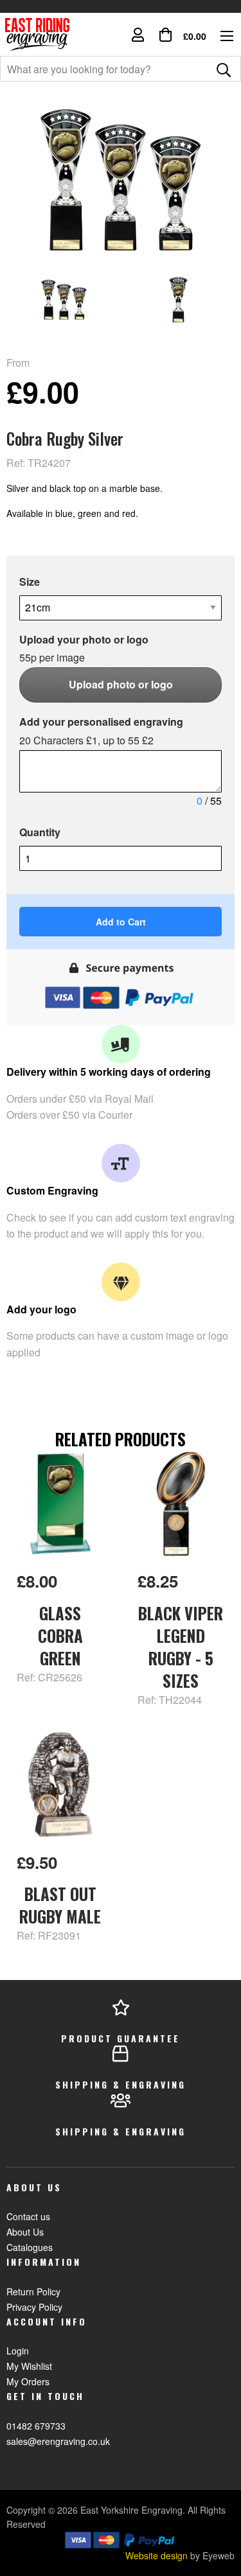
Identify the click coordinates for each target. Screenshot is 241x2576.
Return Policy (33, 2291)
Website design (156, 2555)
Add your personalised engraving (101, 731)
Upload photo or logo (121, 684)
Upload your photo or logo (84, 649)
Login (18, 2351)
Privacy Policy (34, 2307)
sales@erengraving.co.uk (58, 2441)
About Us (25, 2232)
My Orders (28, 2381)
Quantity (40, 832)
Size (30, 582)
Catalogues (30, 2247)
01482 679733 (36, 2426)
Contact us (28, 2216)
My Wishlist (29, 2366)
